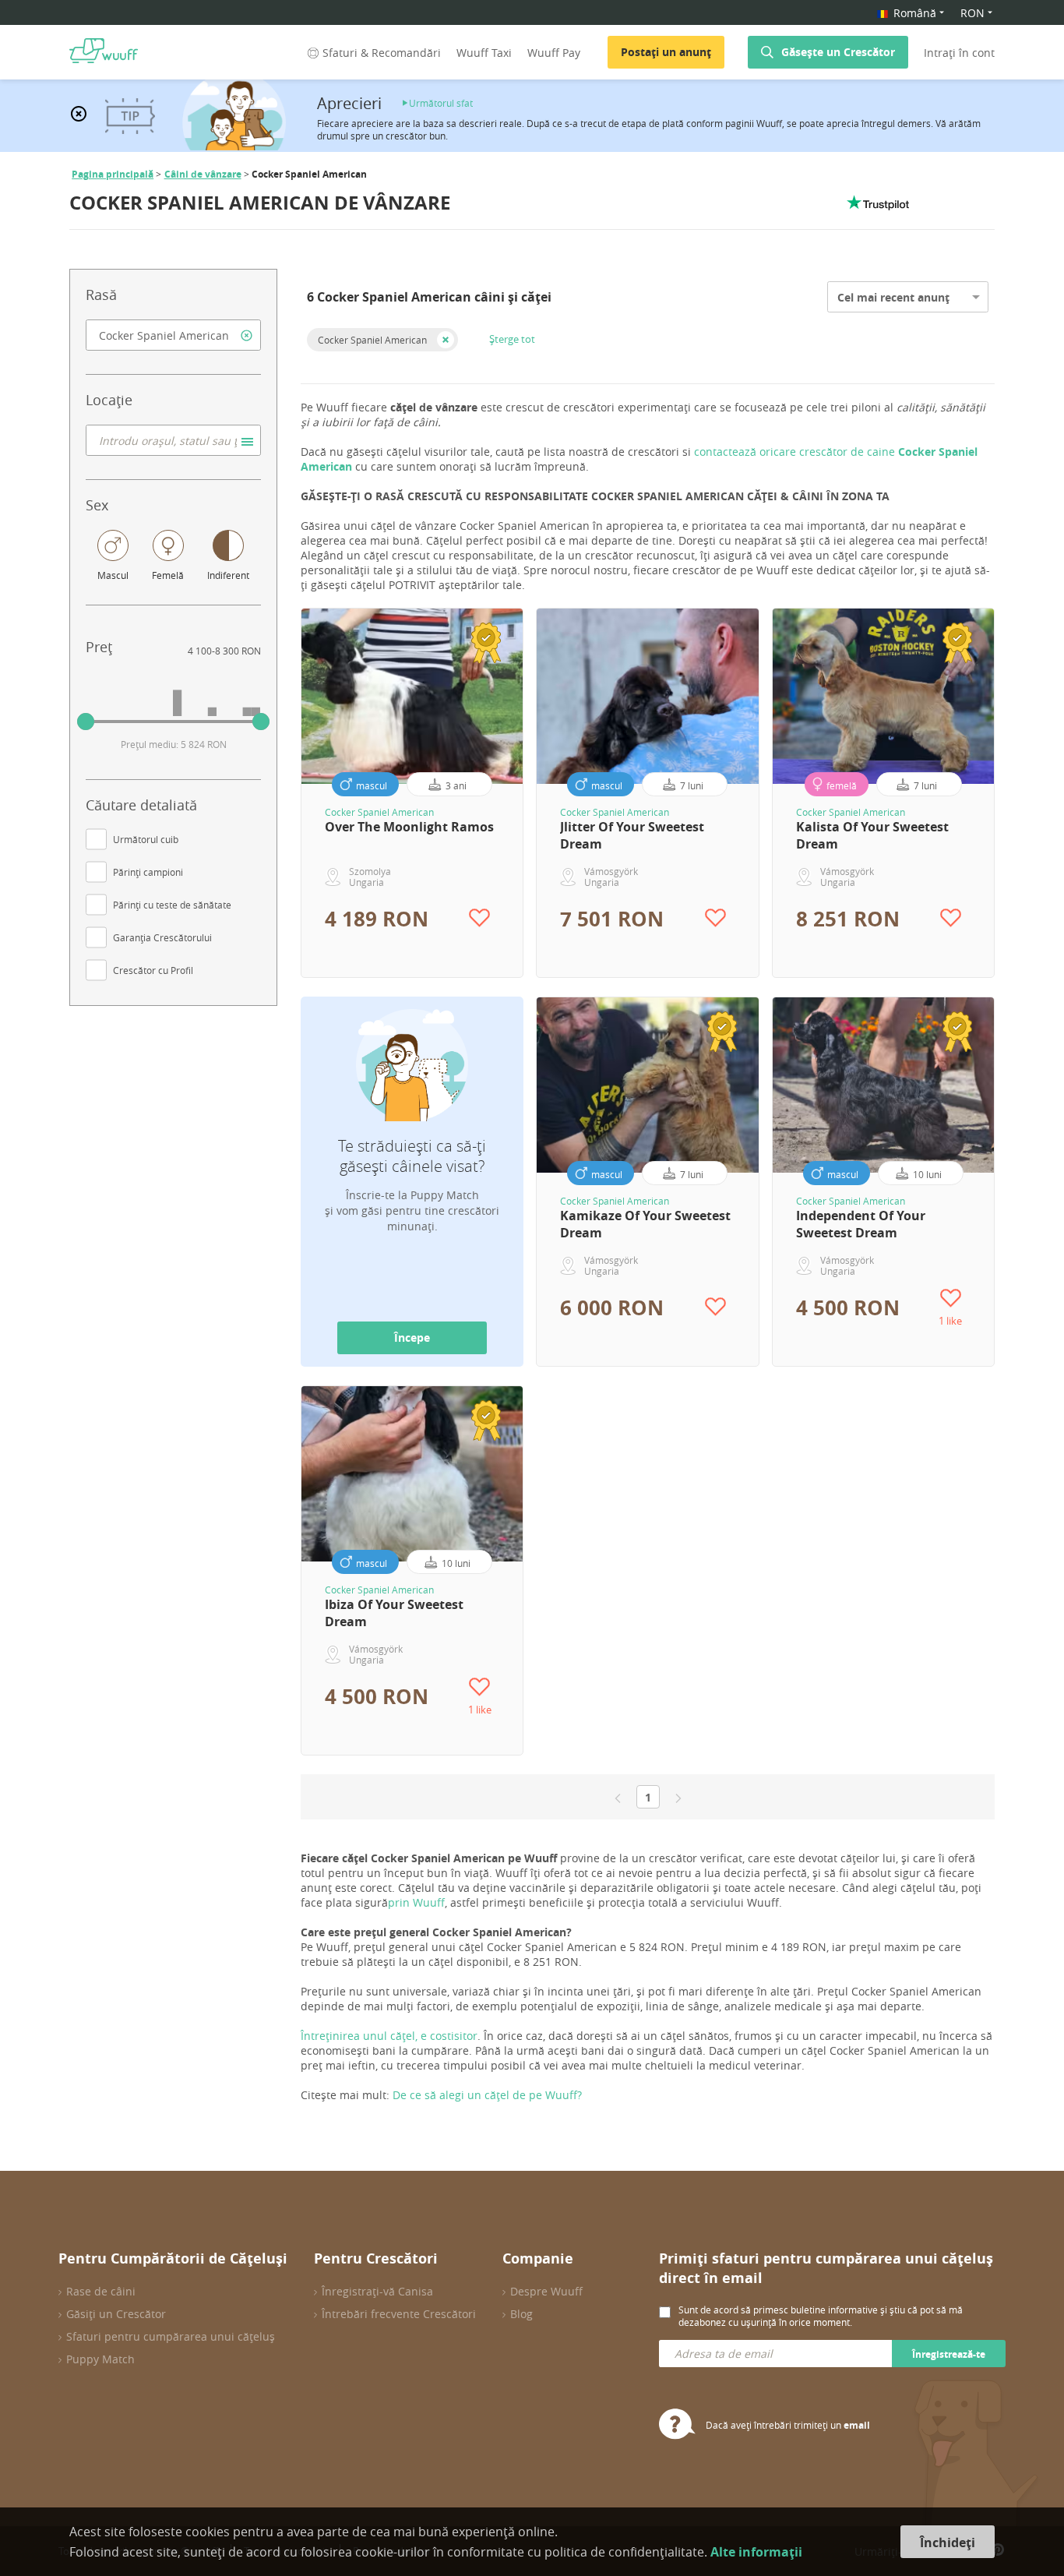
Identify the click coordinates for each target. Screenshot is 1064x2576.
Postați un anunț (666, 52)
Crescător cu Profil (153, 970)
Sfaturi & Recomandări (382, 53)
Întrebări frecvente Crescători (399, 2314)
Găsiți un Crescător (116, 2314)
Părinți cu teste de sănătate (172, 905)
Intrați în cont (959, 53)
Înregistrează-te (949, 2354)
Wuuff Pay (554, 53)
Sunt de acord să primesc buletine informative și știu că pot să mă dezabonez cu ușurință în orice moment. (821, 2316)
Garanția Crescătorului (162, 937)
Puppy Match (100, 2359)
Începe (412, 1337)
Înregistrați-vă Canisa (377, 2291)
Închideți (948, 2542)
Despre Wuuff (546, 2291)
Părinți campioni (148, 872)
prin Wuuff (416, 1902)
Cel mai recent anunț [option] (893, 297)
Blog (521, 2314)
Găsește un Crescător (838, 52)
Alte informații (756, 2552)
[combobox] (173, 335)
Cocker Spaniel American (372, 340)
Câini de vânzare (203, 174)
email (857, 2425)
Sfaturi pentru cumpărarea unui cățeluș (171, 2336)
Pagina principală (113, 174)
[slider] (86, 722)
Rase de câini (101, 2291)
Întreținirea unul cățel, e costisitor (389, 2036)
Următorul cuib (146, 839)
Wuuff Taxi (484, 53)
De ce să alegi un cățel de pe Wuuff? (487, 2095)
